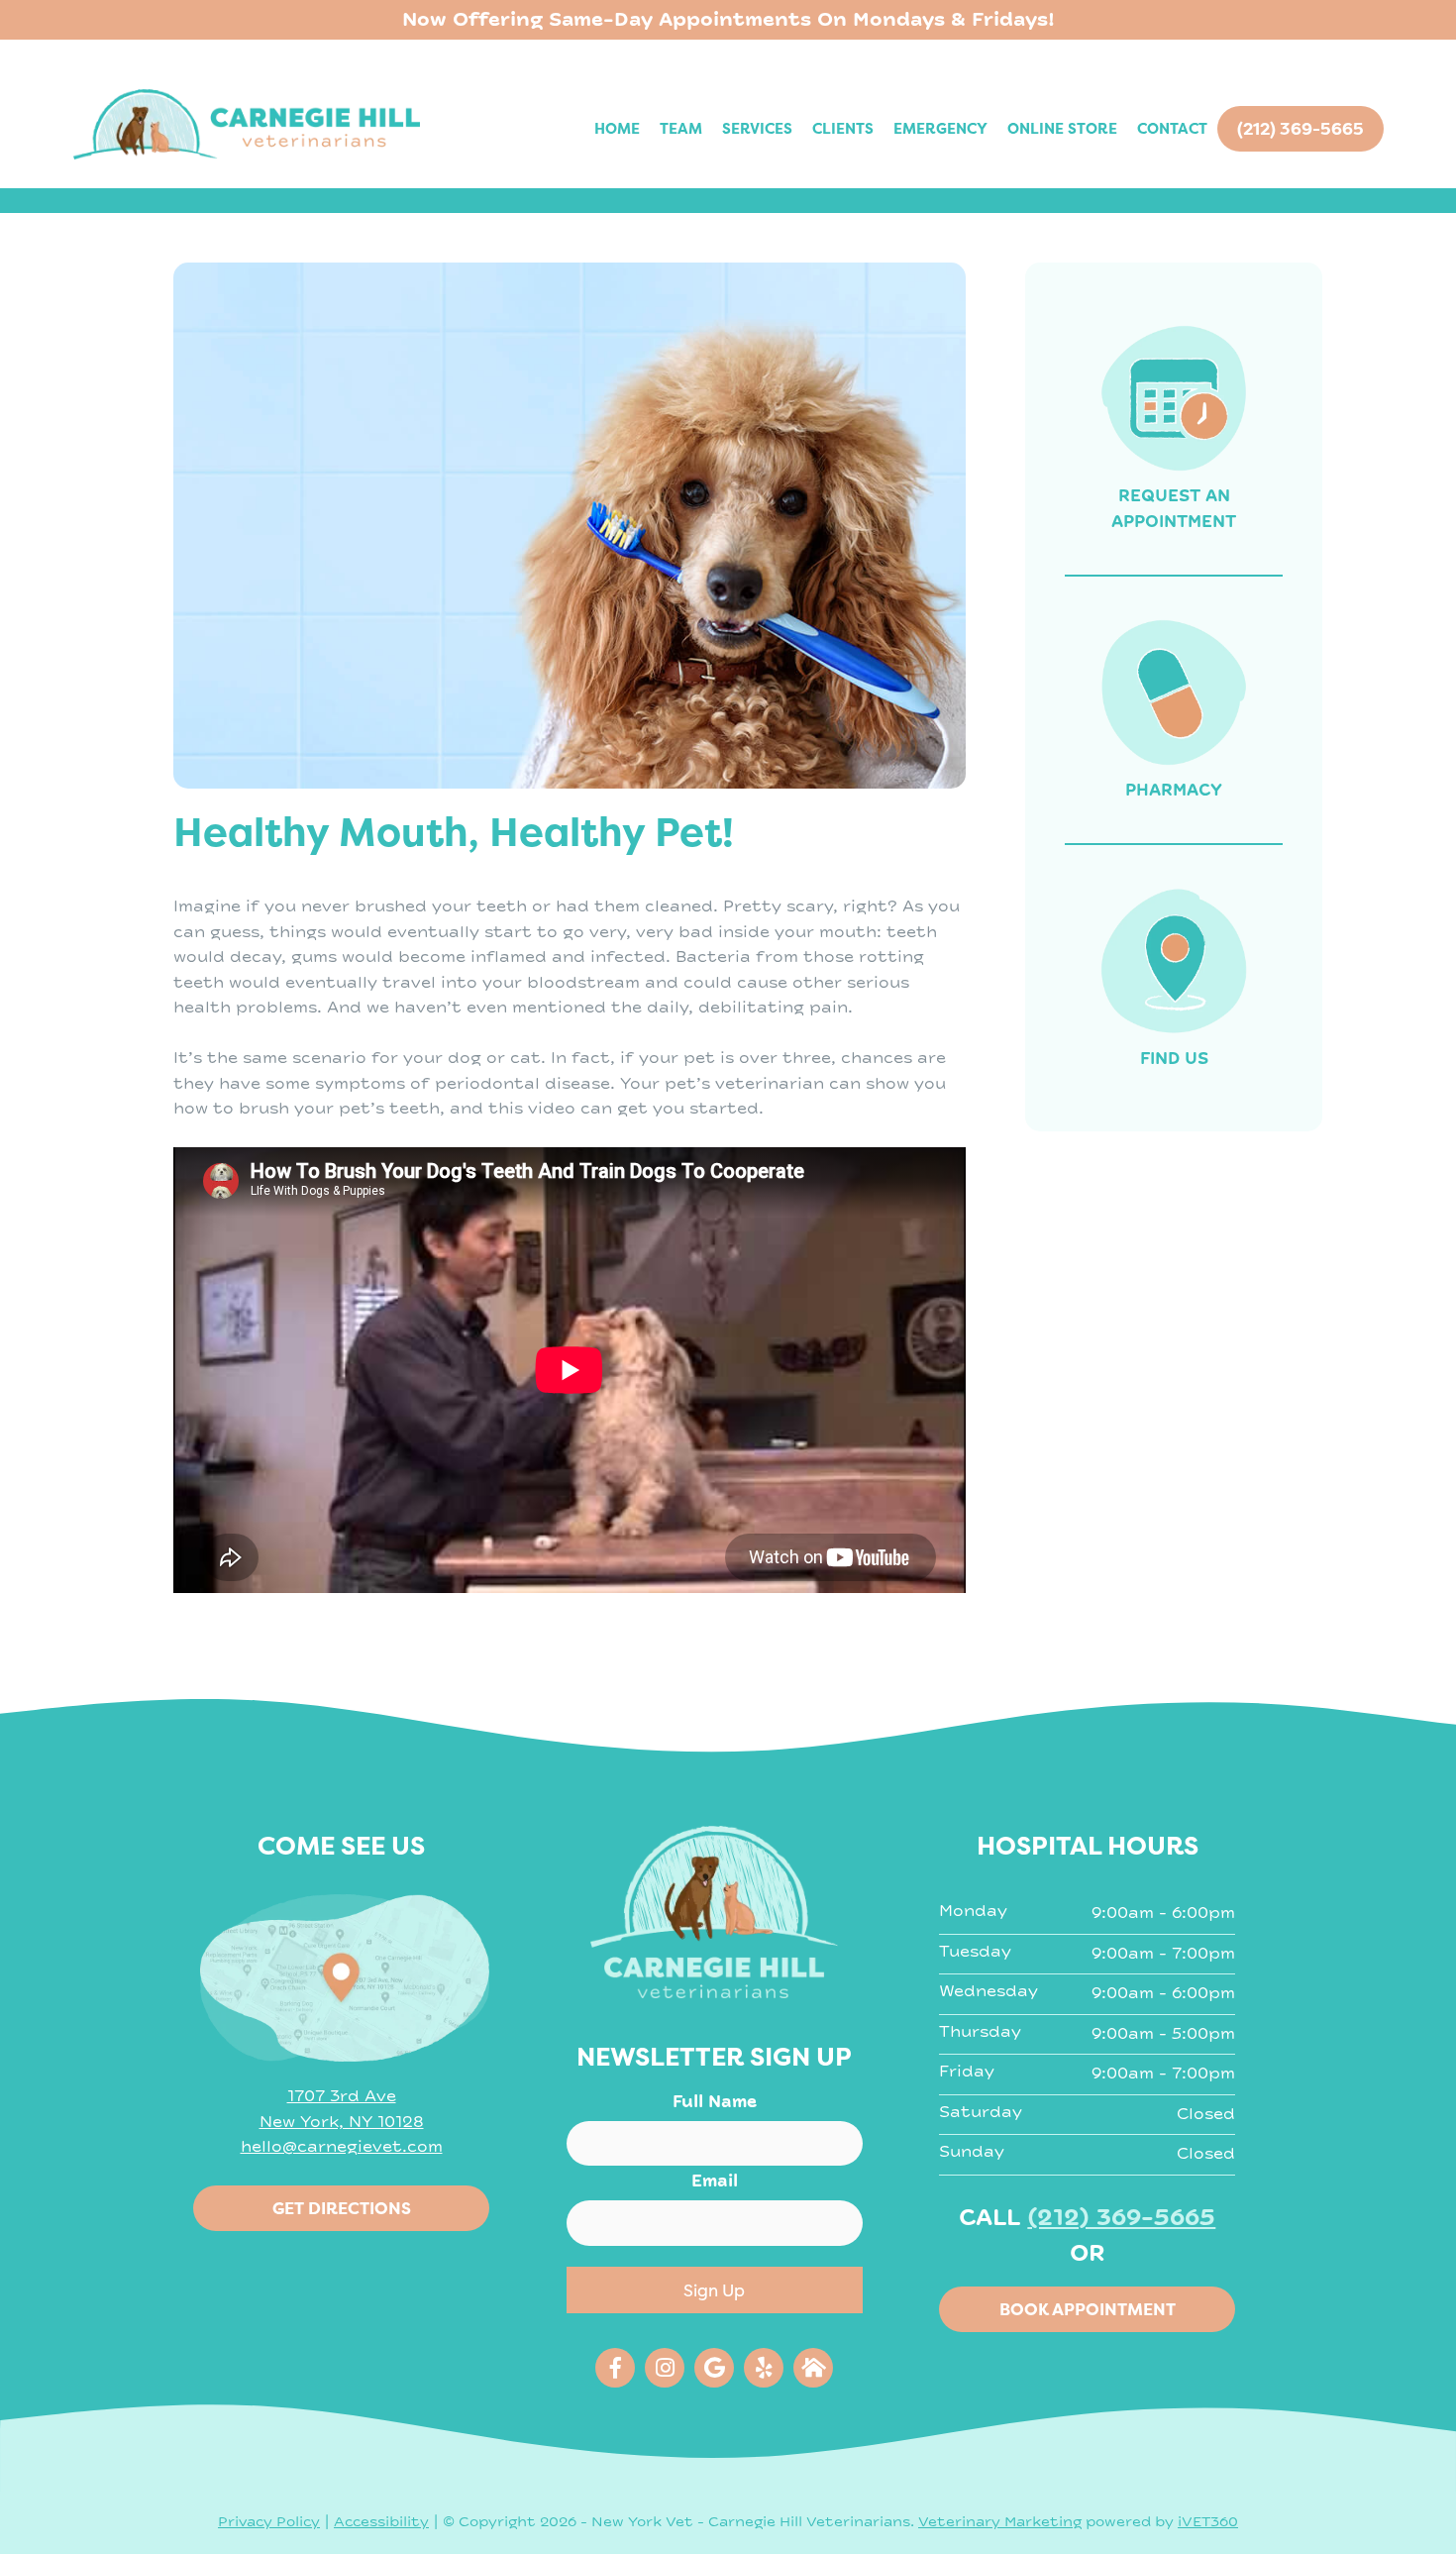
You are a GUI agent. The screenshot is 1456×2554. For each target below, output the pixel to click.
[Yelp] (764, 2368)
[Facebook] (615, 2368)
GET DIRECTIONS (342, 2208)
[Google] (714, 2368)
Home (617, 128)
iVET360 (1208, 2522)
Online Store (1062, 128)
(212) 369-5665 (1121, 2218)
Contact (1172, 128)
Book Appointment (1088, 2309)
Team (681, 128)
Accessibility (381, 2522)
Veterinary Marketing (1000, 2522)
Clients (843, 128)
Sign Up (714, 2290)
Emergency (940, 128)
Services (757, 128)
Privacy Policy (269, 2522)
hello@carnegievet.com (342, 2147)
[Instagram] (665, 2368)
